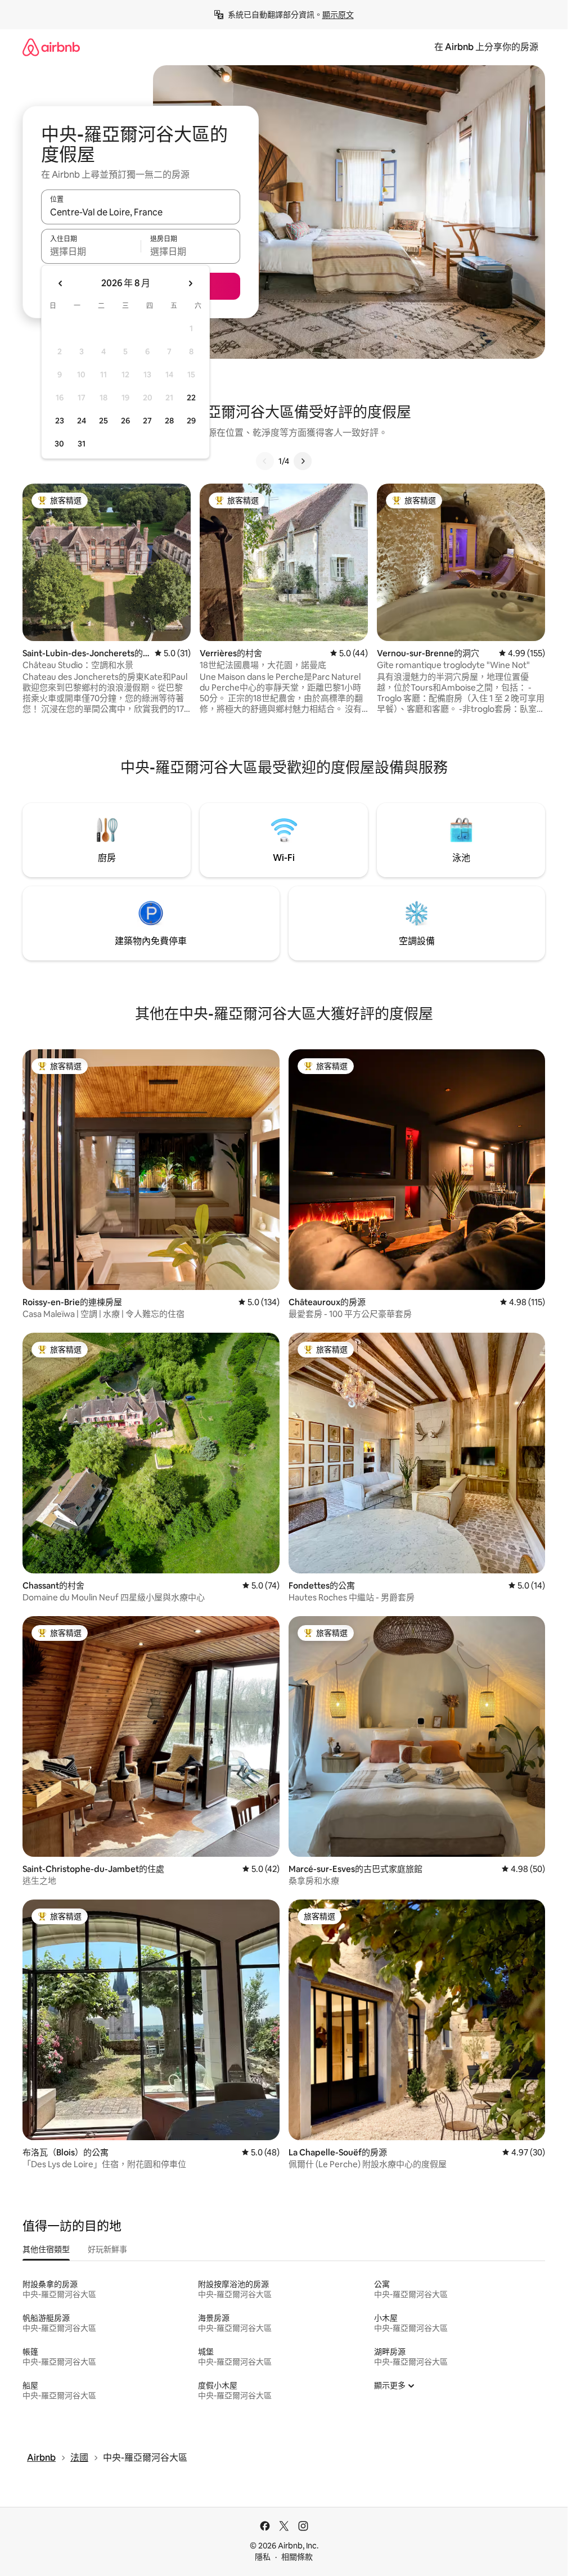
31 (82, 444)
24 (82, 421)
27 (147, 421)
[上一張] (265, 461)
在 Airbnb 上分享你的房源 (486, 47)
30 (59, 444)
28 (169, 421)
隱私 (263, 2557)
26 (125, 421)
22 (191, 398)
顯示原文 (338, 15)
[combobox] (141, 212)
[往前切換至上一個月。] (61, 283)
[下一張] (303, 461)
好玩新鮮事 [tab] (107, 2249)
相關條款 (297, 2557)
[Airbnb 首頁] (51, 47)
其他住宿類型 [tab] (46, 2249)
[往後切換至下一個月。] (190, 283)
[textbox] (91, 251)
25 (103, 421)
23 (60, 421)
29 (191, 421)
